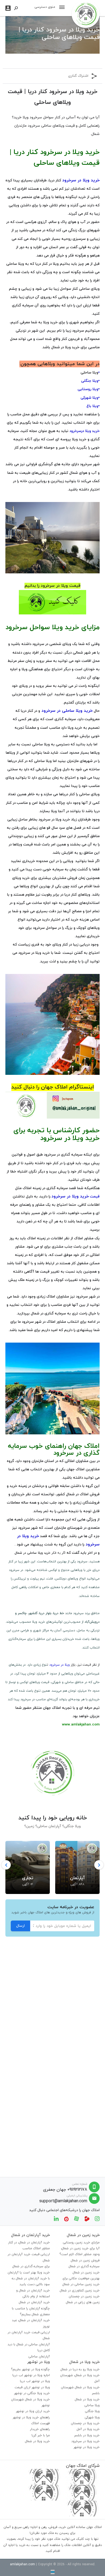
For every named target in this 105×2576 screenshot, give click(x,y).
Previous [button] (6, 1865)
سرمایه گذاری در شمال (84, 2266)
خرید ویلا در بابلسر (87, 2435)
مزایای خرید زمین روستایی (81, 2242)
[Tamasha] (87, 2218)
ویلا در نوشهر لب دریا (35, 2381)
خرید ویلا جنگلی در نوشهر (32, 2393)
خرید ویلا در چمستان (85, 2423)
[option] (77, 1865)
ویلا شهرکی (92, 2417)
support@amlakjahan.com (63, 2201)
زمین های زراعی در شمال (83, 2302)
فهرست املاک (41, 2423)
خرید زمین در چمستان (84, 2296)
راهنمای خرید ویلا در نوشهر (31, 2417)
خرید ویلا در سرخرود (85, 2441)
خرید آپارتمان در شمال (34, 2302)
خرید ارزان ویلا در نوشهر (33, 2411)
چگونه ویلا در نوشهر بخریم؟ (30, 2369)
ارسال (20, 1926)
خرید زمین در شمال (86, 2273)
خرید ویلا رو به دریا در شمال (80, 2369)
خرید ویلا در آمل (88, 2429)
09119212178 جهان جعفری (65, 2190)
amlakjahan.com (22, 2564)
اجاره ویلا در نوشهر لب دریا (31, 2375)
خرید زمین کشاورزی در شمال (80, 2291)
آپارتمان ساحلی (39, 2357)
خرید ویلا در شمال (87, 2399)
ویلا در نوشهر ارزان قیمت (32, 2387)
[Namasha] (66, 2218)
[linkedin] (56, 2218)
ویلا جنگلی (92, 2411)
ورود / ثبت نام (8, 8)
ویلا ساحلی (89, 373)
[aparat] (76, 2218)
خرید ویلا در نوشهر (87, 2447)
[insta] (97, 2218)
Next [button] (99, 1865)
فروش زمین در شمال (85, 2260)
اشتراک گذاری (78, 76)
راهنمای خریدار (40, 2429)
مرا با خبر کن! (41, 2435)
